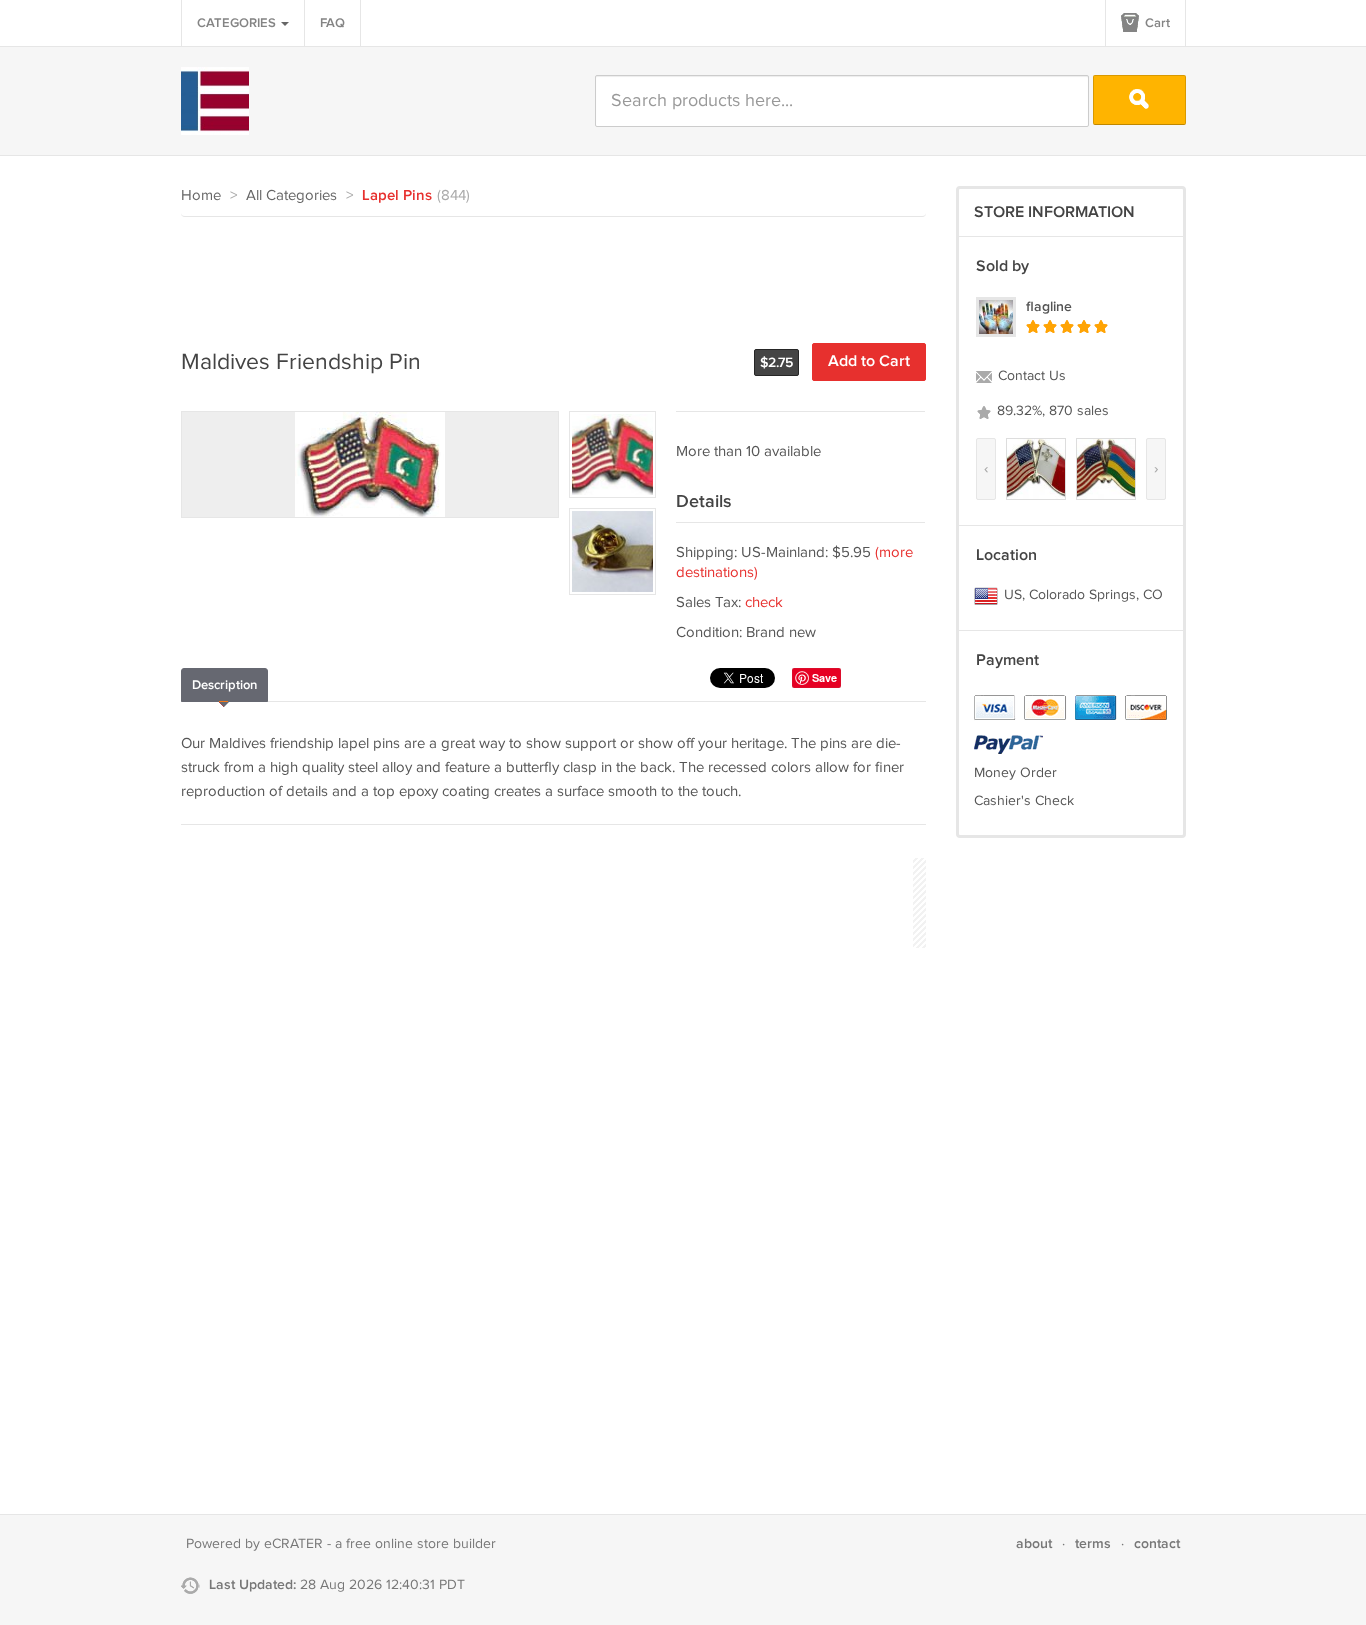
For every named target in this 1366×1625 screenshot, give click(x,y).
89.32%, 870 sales (1051, 411)
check (764, 602)
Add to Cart (869, 361)
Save (824, 677)
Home (201, 195)
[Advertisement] (545, 272)
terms (1093, 1543)
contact (1157, 1543)
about (1034, 1543)
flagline (1049, 306)
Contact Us (1030, 376)
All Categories (291, 195)
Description (224, 685)
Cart (1156, 23)
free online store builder (421, 1544)
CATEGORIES (238, 23)
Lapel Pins (397, 196)
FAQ (332, 23)
